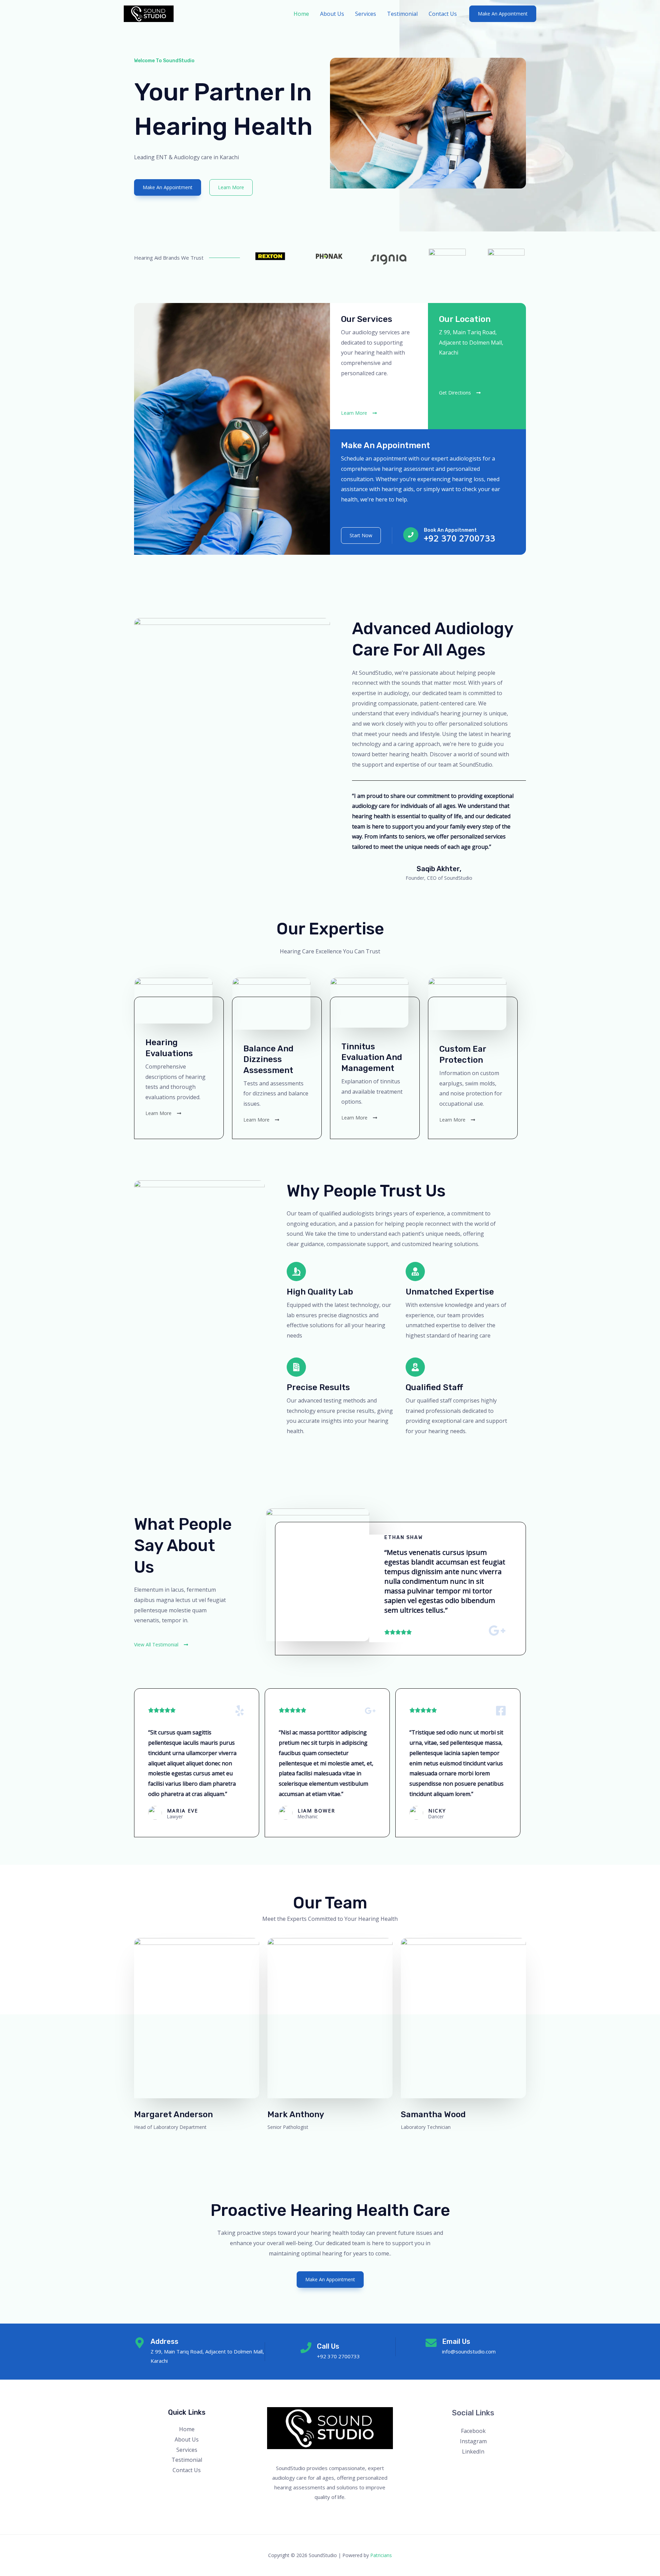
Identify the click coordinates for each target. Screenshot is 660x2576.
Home (301, 14)
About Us (332, 14)
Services (366, 14)
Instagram (473, 2441)
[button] (503, 14)
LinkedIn (473, 2451)
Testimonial (402, 14)
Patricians (381, 2555)
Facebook (473, 2431)
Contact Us (443, 14)
